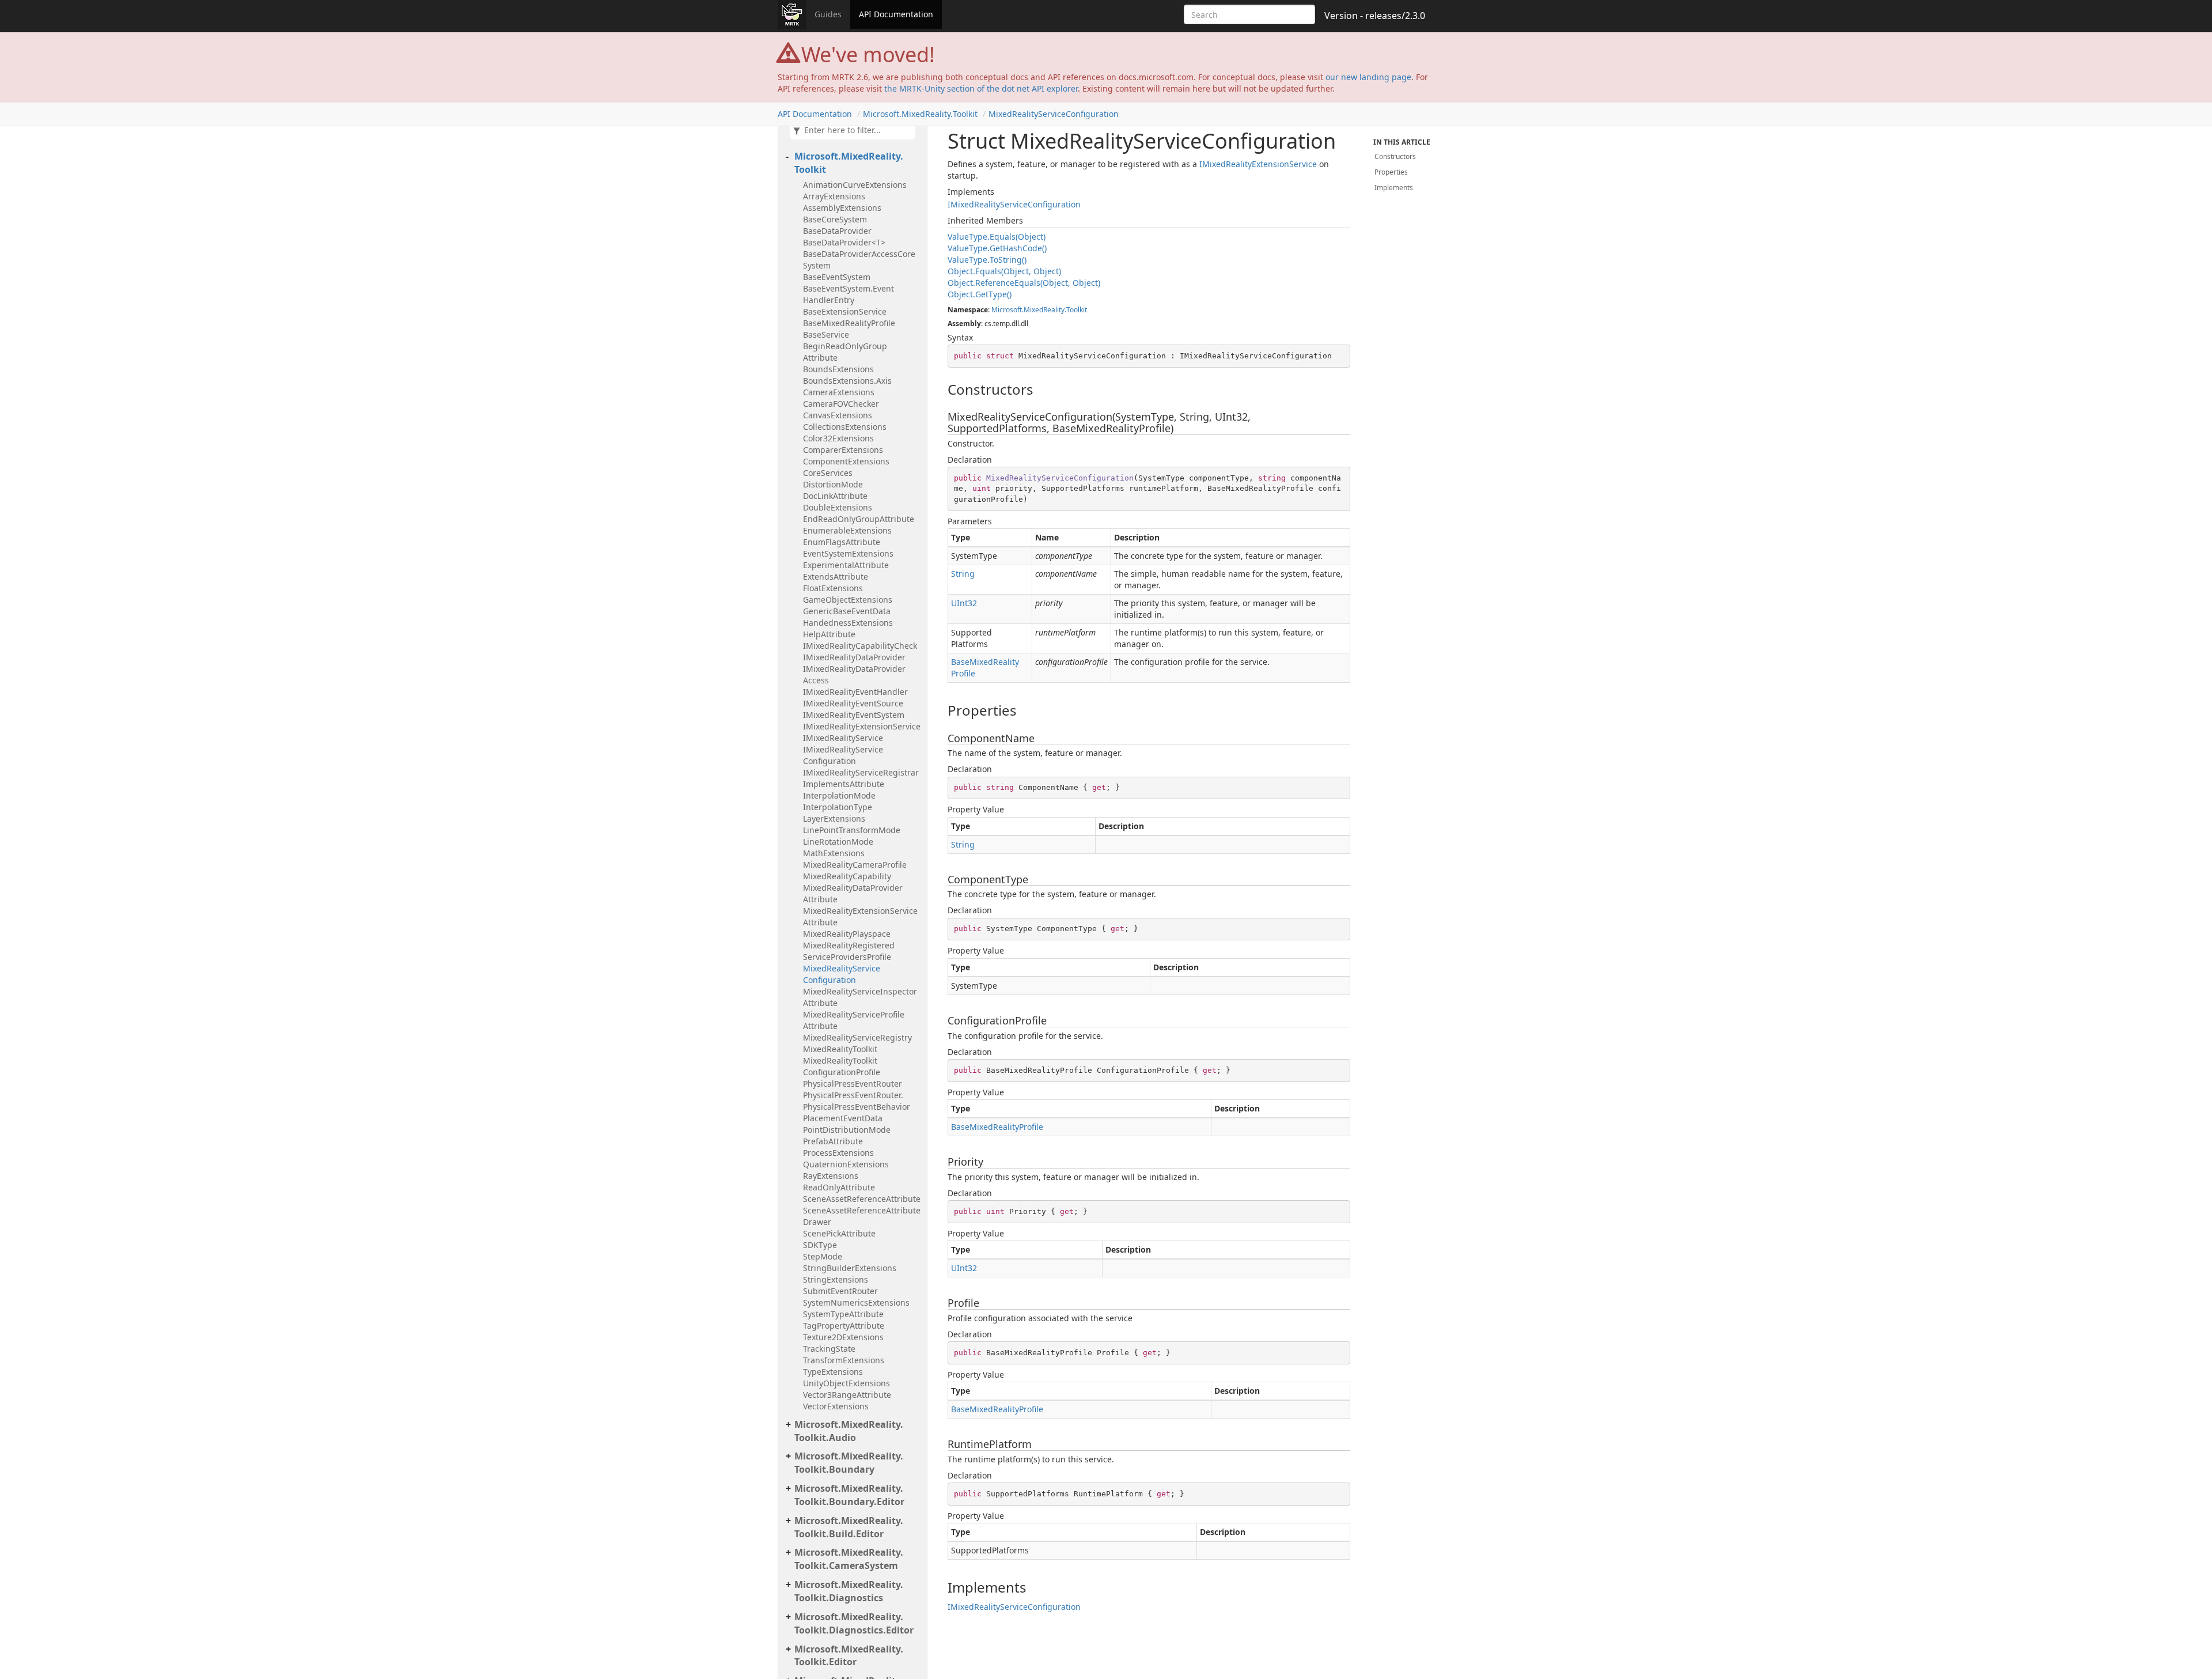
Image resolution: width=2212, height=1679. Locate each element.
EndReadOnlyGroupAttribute (859, 519)
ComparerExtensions (843, 450)
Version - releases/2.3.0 (1375, 16)
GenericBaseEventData (847, 611)
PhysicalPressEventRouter (853, 1084)
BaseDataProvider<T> (844, 242)
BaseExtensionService (845, 311)
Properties (1391, 172)
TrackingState (829, 1349)
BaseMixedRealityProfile (849, 323)
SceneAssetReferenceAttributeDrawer (862, 1216)
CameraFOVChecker (841, 404)
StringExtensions (836, 1279)
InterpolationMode (839, 795)
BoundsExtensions (838, 369)
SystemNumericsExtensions (856, 1302)
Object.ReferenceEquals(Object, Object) (1024, 283)
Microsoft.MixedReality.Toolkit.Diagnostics (849, 1591)
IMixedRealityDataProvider (854, 657)
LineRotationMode (838, 842)
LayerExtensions (834, 818)
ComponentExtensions (846, 461)
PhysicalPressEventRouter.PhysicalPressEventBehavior (857, 1101)
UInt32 (964, 603)
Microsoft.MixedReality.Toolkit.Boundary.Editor (849, 1495)
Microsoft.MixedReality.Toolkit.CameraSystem (849, 1559)
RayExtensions (831, 1176)
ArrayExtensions (834, 196)
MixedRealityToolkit (840, 1049)
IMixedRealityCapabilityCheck (860, 646)
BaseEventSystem (837, 277)
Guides (828, 14)
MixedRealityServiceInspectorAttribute (860, 997)
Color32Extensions (838, 438)
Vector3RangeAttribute (847, 1395)
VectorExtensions (836, 1406)
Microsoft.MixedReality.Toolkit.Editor (849, 1656)
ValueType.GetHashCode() (997, 248)
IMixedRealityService (843, 738)
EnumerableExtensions (847, 530)
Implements (1394, 188)
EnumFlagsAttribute (842, 542)
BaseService (826, 334)
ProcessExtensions (838, 1153)
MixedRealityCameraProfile (855, 865)
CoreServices (828, 473)
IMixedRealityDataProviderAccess (854, 674)
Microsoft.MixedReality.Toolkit (920, 114)
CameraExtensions (839, 392)
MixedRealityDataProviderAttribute (853, 893)
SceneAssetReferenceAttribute (862, 1199)
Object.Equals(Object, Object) (1004, 271)
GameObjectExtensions (848, 600)
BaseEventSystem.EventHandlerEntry (849, 294)
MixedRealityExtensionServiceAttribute (860, 916)
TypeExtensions (833, 1372)
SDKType (820, 1245)
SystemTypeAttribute (843, 1314)
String (963, 574)
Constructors (1395, 156)
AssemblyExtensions (842, 208)
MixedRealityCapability (847, 876)
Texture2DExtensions (843, 1337)
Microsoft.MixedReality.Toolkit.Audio (849, 1431)
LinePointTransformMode (852, 830)
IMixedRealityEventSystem (854, 715)
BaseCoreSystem (835, 219)
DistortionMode (833, 484)
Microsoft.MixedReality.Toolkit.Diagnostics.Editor (854, 1623)
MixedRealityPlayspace (847, 934)
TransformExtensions (844, 1360)
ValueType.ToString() (987, 260)
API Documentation (896, 14)
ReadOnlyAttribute (839, 1187)
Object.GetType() (980, 294)
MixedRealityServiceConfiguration (1054, 114)
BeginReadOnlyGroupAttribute (845, 352)
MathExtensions (834, 853)
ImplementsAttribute (844, 784)
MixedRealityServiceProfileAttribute (854, 1020)
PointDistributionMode (847, 1130)
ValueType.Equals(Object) (997, 237)
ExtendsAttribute (836, 576)
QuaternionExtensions (846, 1164)
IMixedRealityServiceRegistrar (861, 772)
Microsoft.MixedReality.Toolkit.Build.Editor (849, 1527)
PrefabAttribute (833, 1141)
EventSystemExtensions (848, 553)
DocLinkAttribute (835, 496)
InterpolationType (838, 807)
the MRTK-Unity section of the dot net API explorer (981, 88)
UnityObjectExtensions (846, 1383)
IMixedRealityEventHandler (855, 692)
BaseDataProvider (837, 231)
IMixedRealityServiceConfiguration (843, 755)
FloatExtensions (833, 588)
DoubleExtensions (838, 507)
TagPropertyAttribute (844, 1326)
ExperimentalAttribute (846, 565)
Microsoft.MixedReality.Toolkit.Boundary (849, 1463)
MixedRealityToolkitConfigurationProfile (842, 1066)
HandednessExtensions (848, 623)
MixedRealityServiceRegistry (857, 1037)
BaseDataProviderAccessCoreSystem (859, 260)
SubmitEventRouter (840, 1291)
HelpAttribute (829, 634)
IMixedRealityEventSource (853, 703)
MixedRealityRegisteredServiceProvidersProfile (849, 951)
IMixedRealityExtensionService (862, 726)
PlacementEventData (843, 1118)
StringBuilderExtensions (850, 1268)
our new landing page (1368, 77)
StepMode (823, 1256)
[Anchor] (942, 390)
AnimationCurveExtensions (855, 185)
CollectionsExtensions (845, 427)
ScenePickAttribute (839, 1233)
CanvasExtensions (838, 415)
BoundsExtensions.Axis (847, 381)
